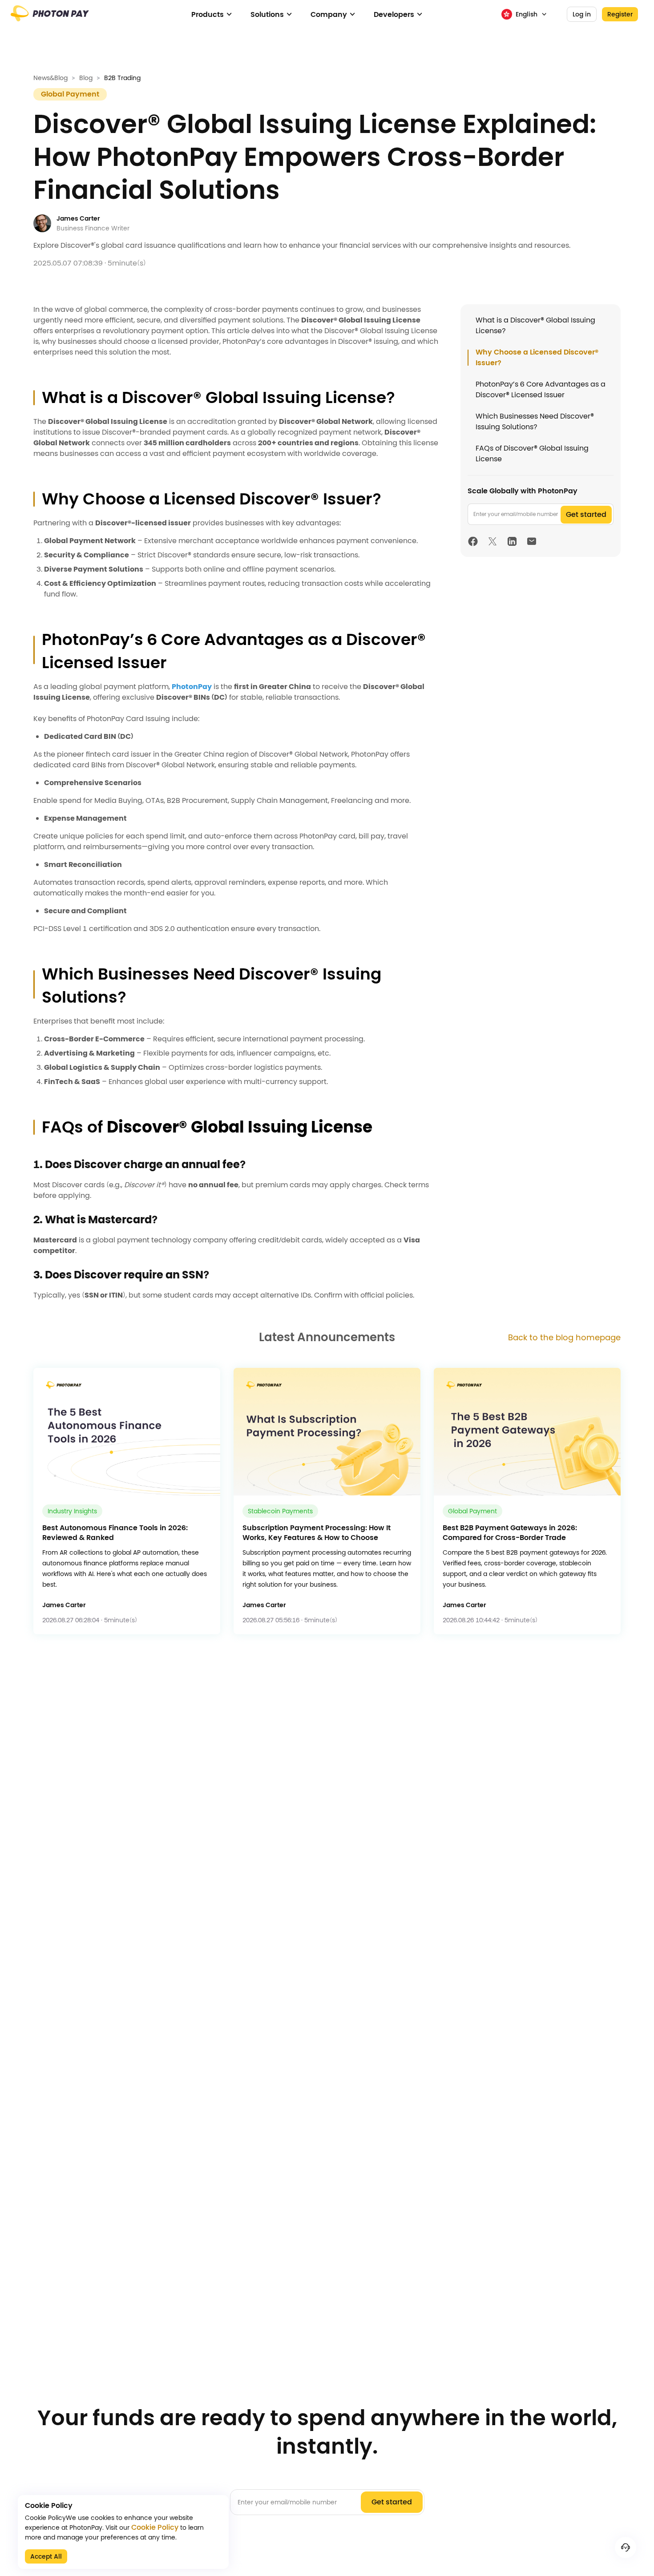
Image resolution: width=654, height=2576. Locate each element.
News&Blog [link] (50, 78)
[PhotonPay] (50, 18)
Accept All (46, 2556)
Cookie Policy (155, 2528)
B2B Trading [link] (122, 78)
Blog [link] (86, 78)
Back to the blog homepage (564, 1337)
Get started (586, 514)
